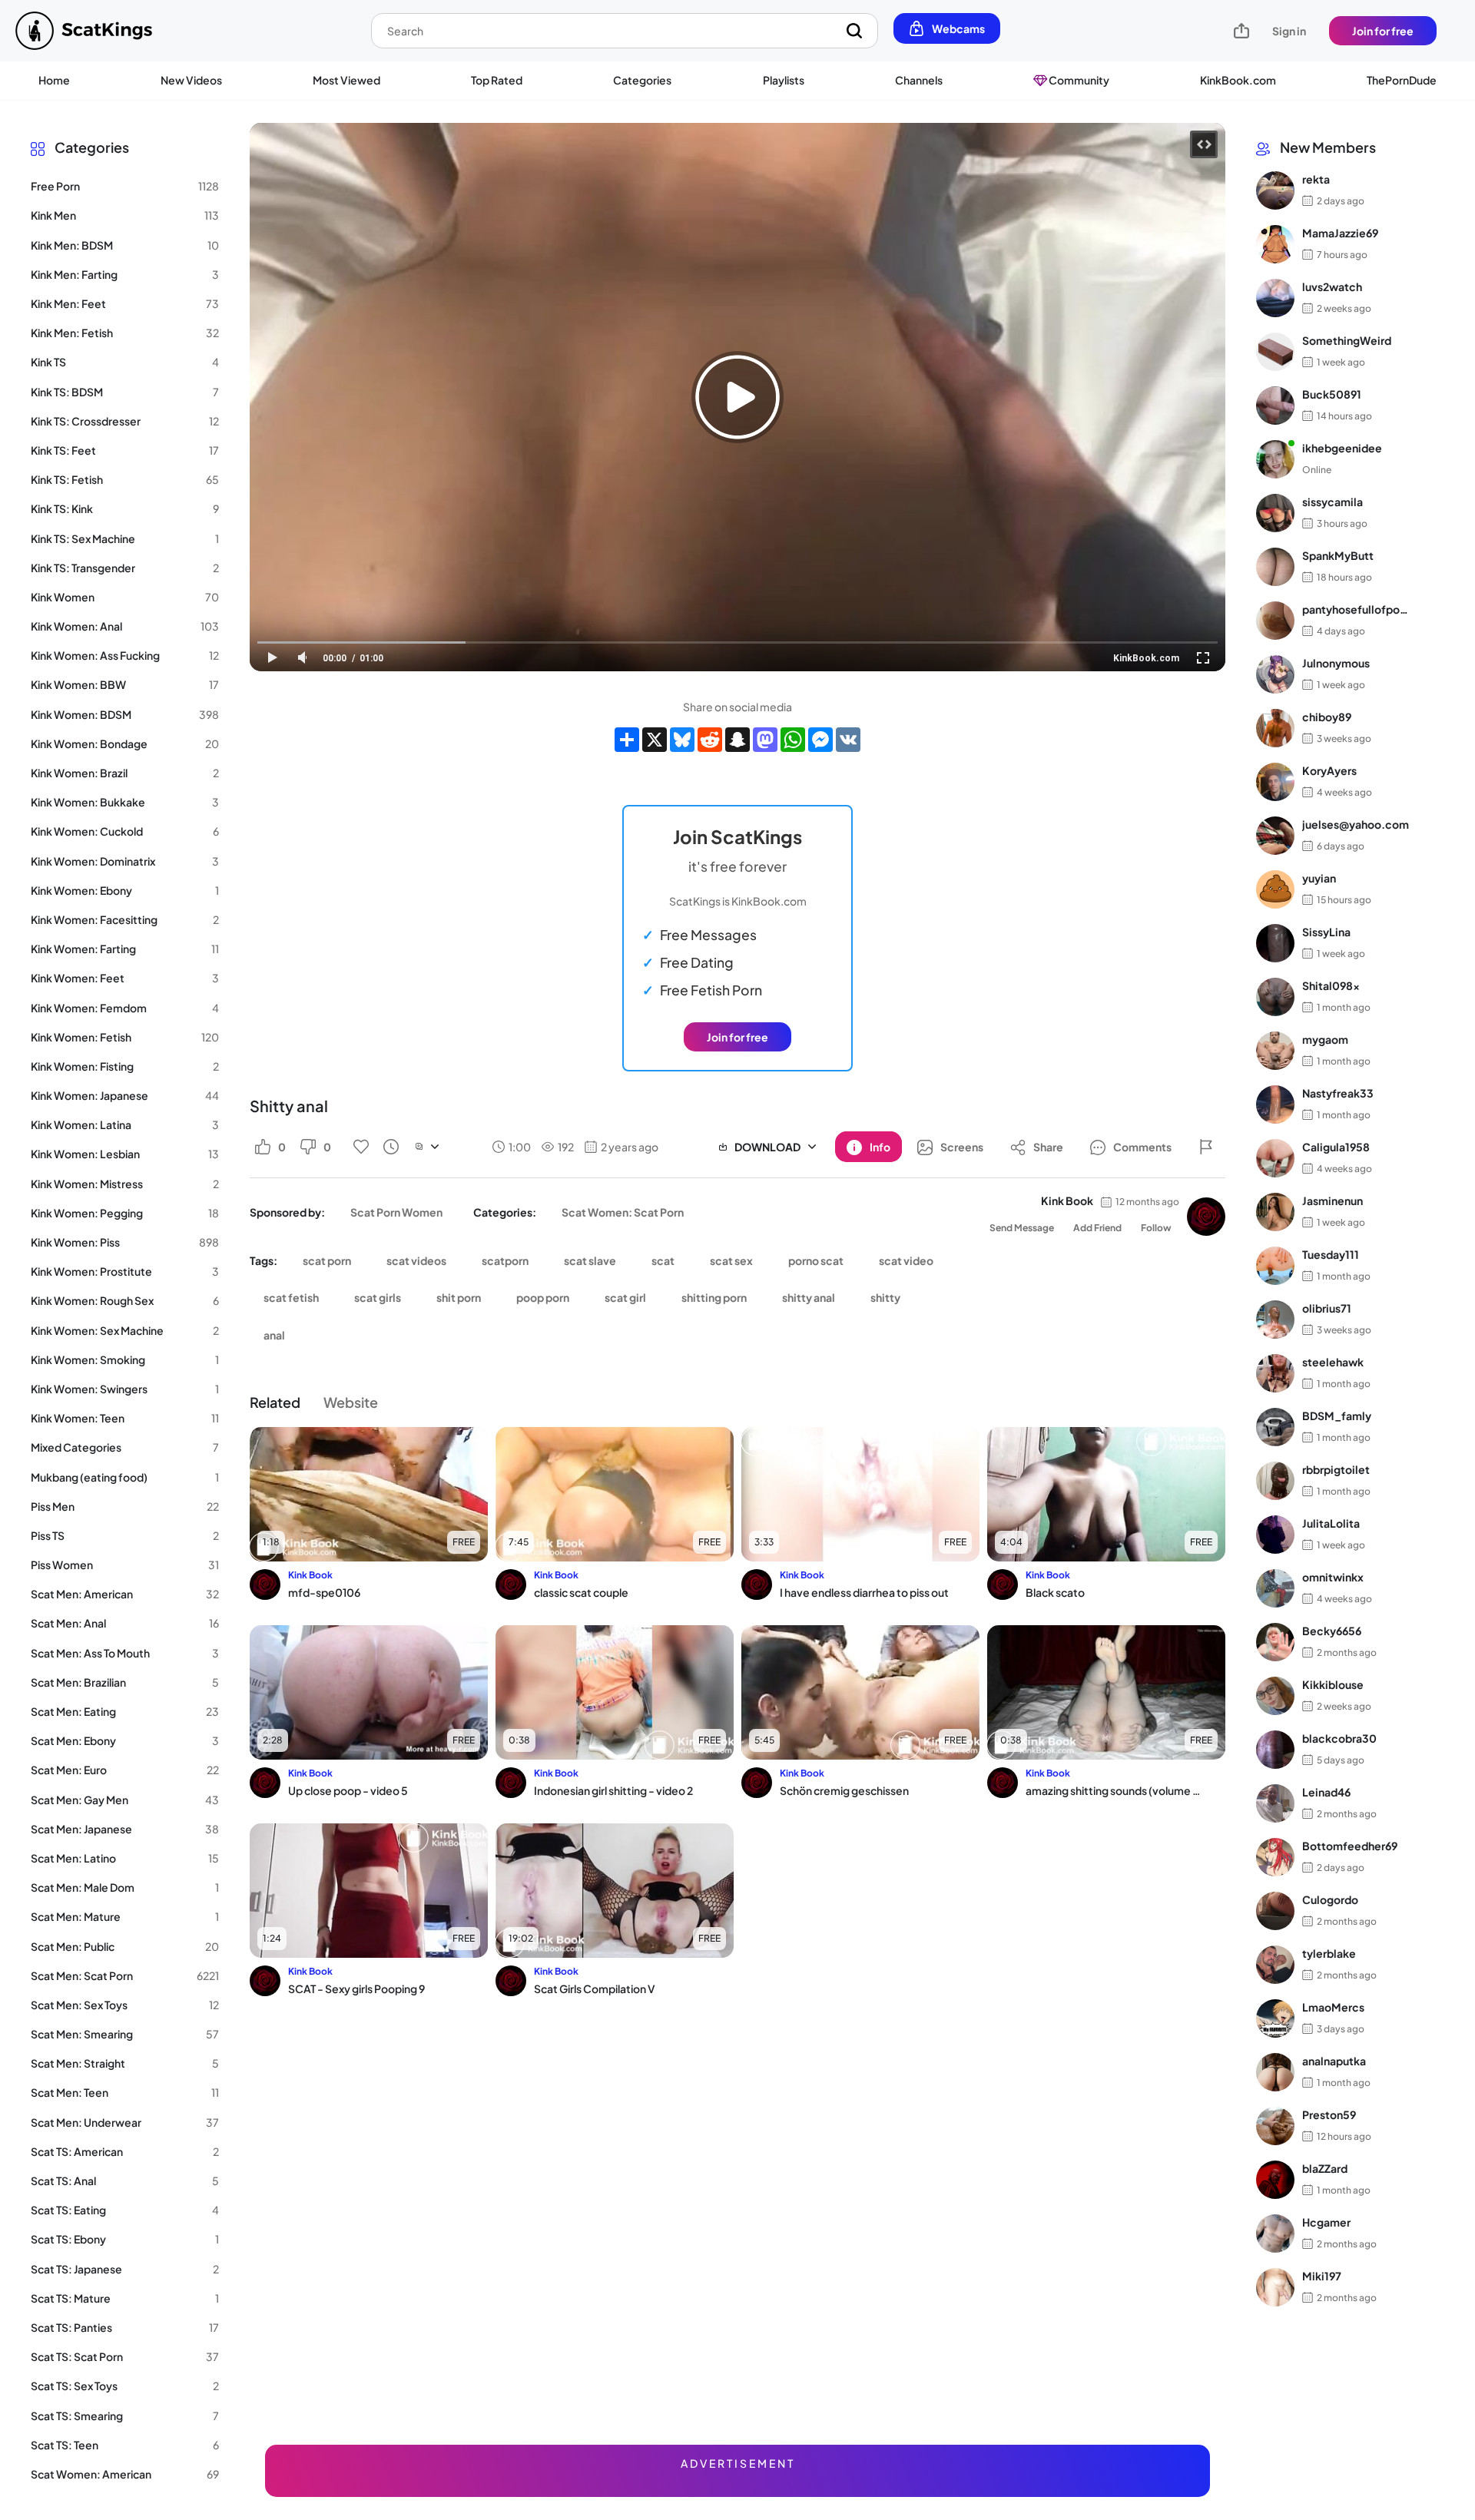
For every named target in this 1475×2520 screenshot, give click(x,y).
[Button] (1206, 1147)
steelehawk (1333, 1363)
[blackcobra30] (1275, 1750)
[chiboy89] (1275, 728)
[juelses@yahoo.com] (1275, 836)
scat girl (625, 1297)
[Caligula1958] (1275, 1158)
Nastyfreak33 (1338, 1094)
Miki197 (1322, 2277)
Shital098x (1331, 986)
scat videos (416, 1260)
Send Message (1022, 1228)
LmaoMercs (1333, 2008)
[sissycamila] (1275, 513)
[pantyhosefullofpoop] (1275, 621)
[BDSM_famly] (1275, 1427)
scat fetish (291, 1297)
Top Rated (497, 80)
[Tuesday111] (1275, 1266)
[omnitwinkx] (1275, 1588)
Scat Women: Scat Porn (623, 1212)
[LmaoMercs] (1275, 2018)
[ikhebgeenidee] (1275, 459)
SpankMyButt (1338, 556)
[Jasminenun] (1275, 1212)
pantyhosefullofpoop (1356, 610)
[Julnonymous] (1275, 674)
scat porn (327, 1260)
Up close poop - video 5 (348, 1790)
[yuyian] (1275, 889)
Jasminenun (1332, 1201)
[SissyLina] (1275, 943)
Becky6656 (1332, 1631)
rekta (1316, 180)
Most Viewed (346, 80)
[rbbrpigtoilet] (1275, 1481)
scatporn (505, 1260)
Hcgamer (1326, 2223)
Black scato (1055, 1592)
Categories (642, 80)
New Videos (191, 80)
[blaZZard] (1275, 2180)
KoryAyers (1329, 771)
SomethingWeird (1347, 341)
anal (274, 1335)
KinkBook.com (1238, 80)
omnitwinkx (1333, 1578)
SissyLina (1326, 932)
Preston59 (1329, 2115)
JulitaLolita (1331, 1524)
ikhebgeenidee (1342, 449)
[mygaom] (1275, 1051)
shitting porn (714, 1297)
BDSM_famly (1337, 1416)
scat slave (590, 1260)
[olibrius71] (1275, 1320)
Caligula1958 (1336, 1147)
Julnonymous (1336, 664)
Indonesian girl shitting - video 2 (613, 1790)
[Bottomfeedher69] (1275, 1857)
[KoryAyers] (1275, 782)
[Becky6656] (1275, 1642)
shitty (885, 1297)
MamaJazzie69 (1340, 233)
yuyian (1319, 879)
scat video (906, 1260)
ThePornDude (1402, 80)
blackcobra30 (1339, 1739)
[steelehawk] (1275, 1373)
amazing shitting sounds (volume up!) (1115, 1790)
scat (663, 1260)
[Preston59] (1275, 2126)
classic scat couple (581, 1592)
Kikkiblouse (1333, 1685)
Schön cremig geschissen (844, 1790)
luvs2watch (1332, 287)
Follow (1156, 1228)
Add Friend (1097, 1228)
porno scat (816, 1260)
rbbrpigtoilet (1336, 1470)
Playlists (784, 80)
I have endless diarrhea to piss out (864, 1592)
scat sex (731, 1260)
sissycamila (1332, 502)
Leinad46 (1326, 1793)
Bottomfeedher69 (1350, 1846)
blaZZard (1325, 2169)
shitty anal (809, 1297)
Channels (919, 80)
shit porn (459, 1297)
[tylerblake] (1275, 1965)
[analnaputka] (1275, 2072)
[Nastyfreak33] (1275, 1104)
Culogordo (1330, 1900)
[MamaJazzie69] (1275, 244)
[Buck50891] (1275, 406)
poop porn (543, 1297)
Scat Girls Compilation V (595, 1989)
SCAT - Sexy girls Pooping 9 (356, 1989)
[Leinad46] (1275, 1803)
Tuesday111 (1331, 1255)
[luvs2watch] (1275, 298)
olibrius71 (1327, 1309)
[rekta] (1275, 190)
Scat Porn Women (396, 1212)
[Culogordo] (1275, 1911)
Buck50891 (1332, 395)
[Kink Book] (1206, 1217)
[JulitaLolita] (1275, 1535)
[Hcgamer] (1275, 2234)
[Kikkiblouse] (1275, 1696)
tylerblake (1329, 1954)
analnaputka (1334, 2061)
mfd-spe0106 (324, 1592)
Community (1078, 80)
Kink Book (1067, 1200)
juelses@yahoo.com (1356, 825)
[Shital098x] (1275, 997)
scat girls (378, 1297)
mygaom (1325, 1040)
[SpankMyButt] (1275, 567)
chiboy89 (1327, 717)
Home (54, 80)
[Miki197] (1275, 2287)
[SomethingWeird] (1275, 352)
